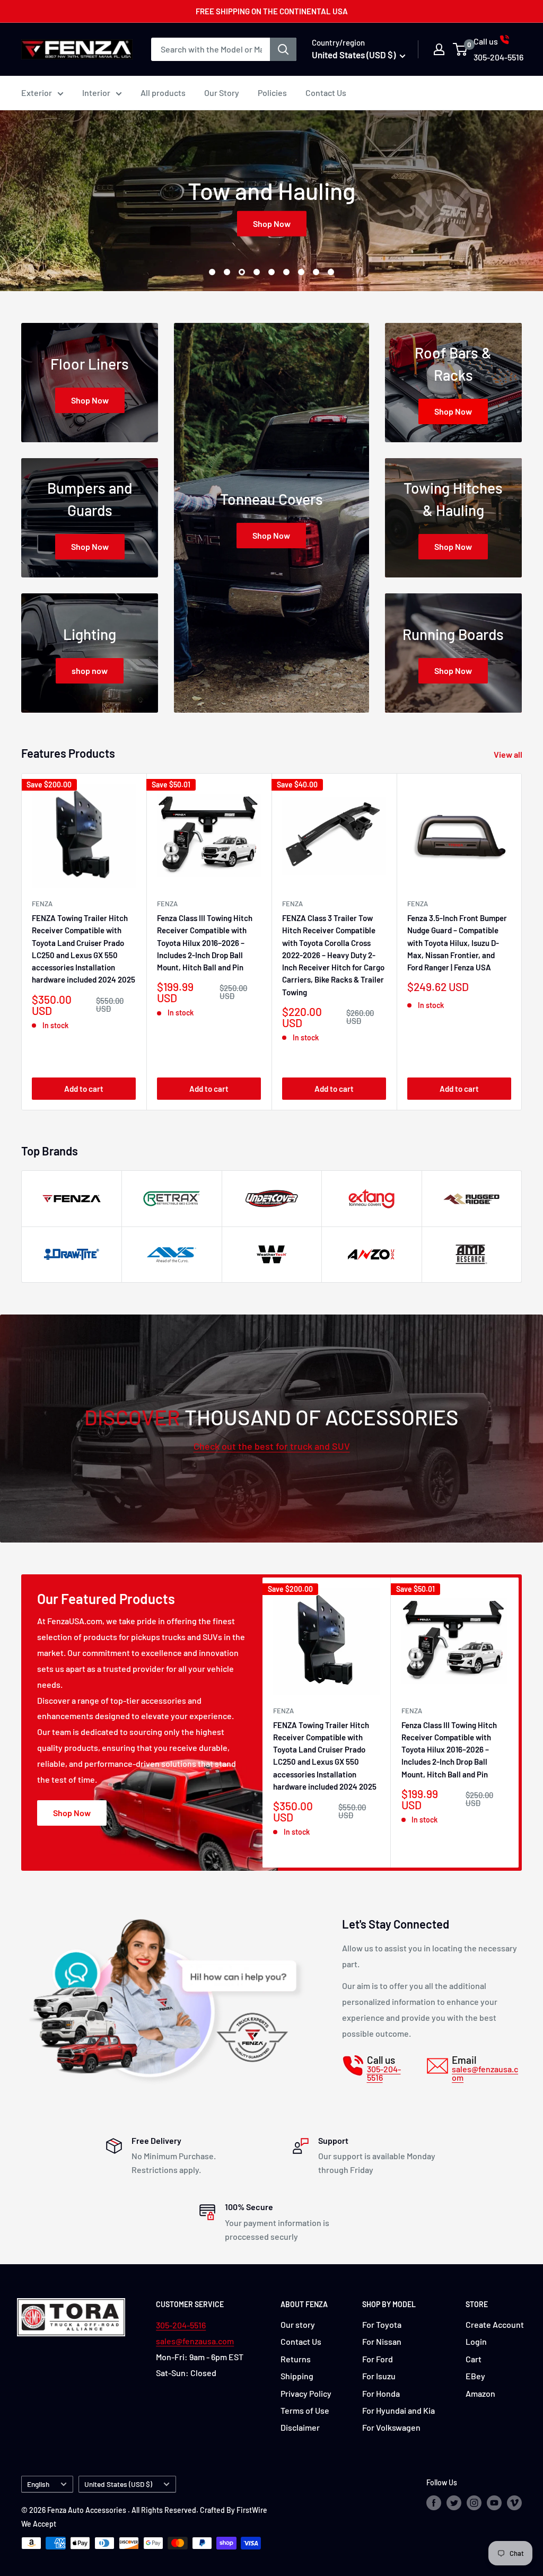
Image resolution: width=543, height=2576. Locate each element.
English (38, 2484)
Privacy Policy (306, 2393)
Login (476, 2341)
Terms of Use (305, 2410)
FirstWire (252, 2510)
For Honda (381, 2393)
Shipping (297, 2376)
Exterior (37, 93)
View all (509, 754)
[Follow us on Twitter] (454, 2503)
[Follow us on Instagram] (474, 2503)
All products (163, 93)
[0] (461, 49)
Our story (298, 2324)
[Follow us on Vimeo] (514, 2503)
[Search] (283, 49)
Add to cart (84, 1089)
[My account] (439, 49)
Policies (272, 93)
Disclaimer (300, 2427)
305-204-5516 (181, 2325)
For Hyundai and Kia (399, 2410)
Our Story (222, 93)
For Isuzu (379, 2376)
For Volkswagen (391, 2427)
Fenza (418, 904)
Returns (296, 2359)
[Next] (522, 942)
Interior (96, 93)
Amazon (480, 2393)
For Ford (378, 2359)
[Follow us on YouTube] (494, 2503)
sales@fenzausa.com (195, 2341)
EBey (475, 2376)
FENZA (42, 904)
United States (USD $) (118, 2484)
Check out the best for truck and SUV (272, 1446)
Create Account (495, 2324)
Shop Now (272, 224)
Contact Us (326, 93)
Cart (474, 2359)
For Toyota (382, 2324)
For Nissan (382, 2341)
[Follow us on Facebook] (434, 2503)
